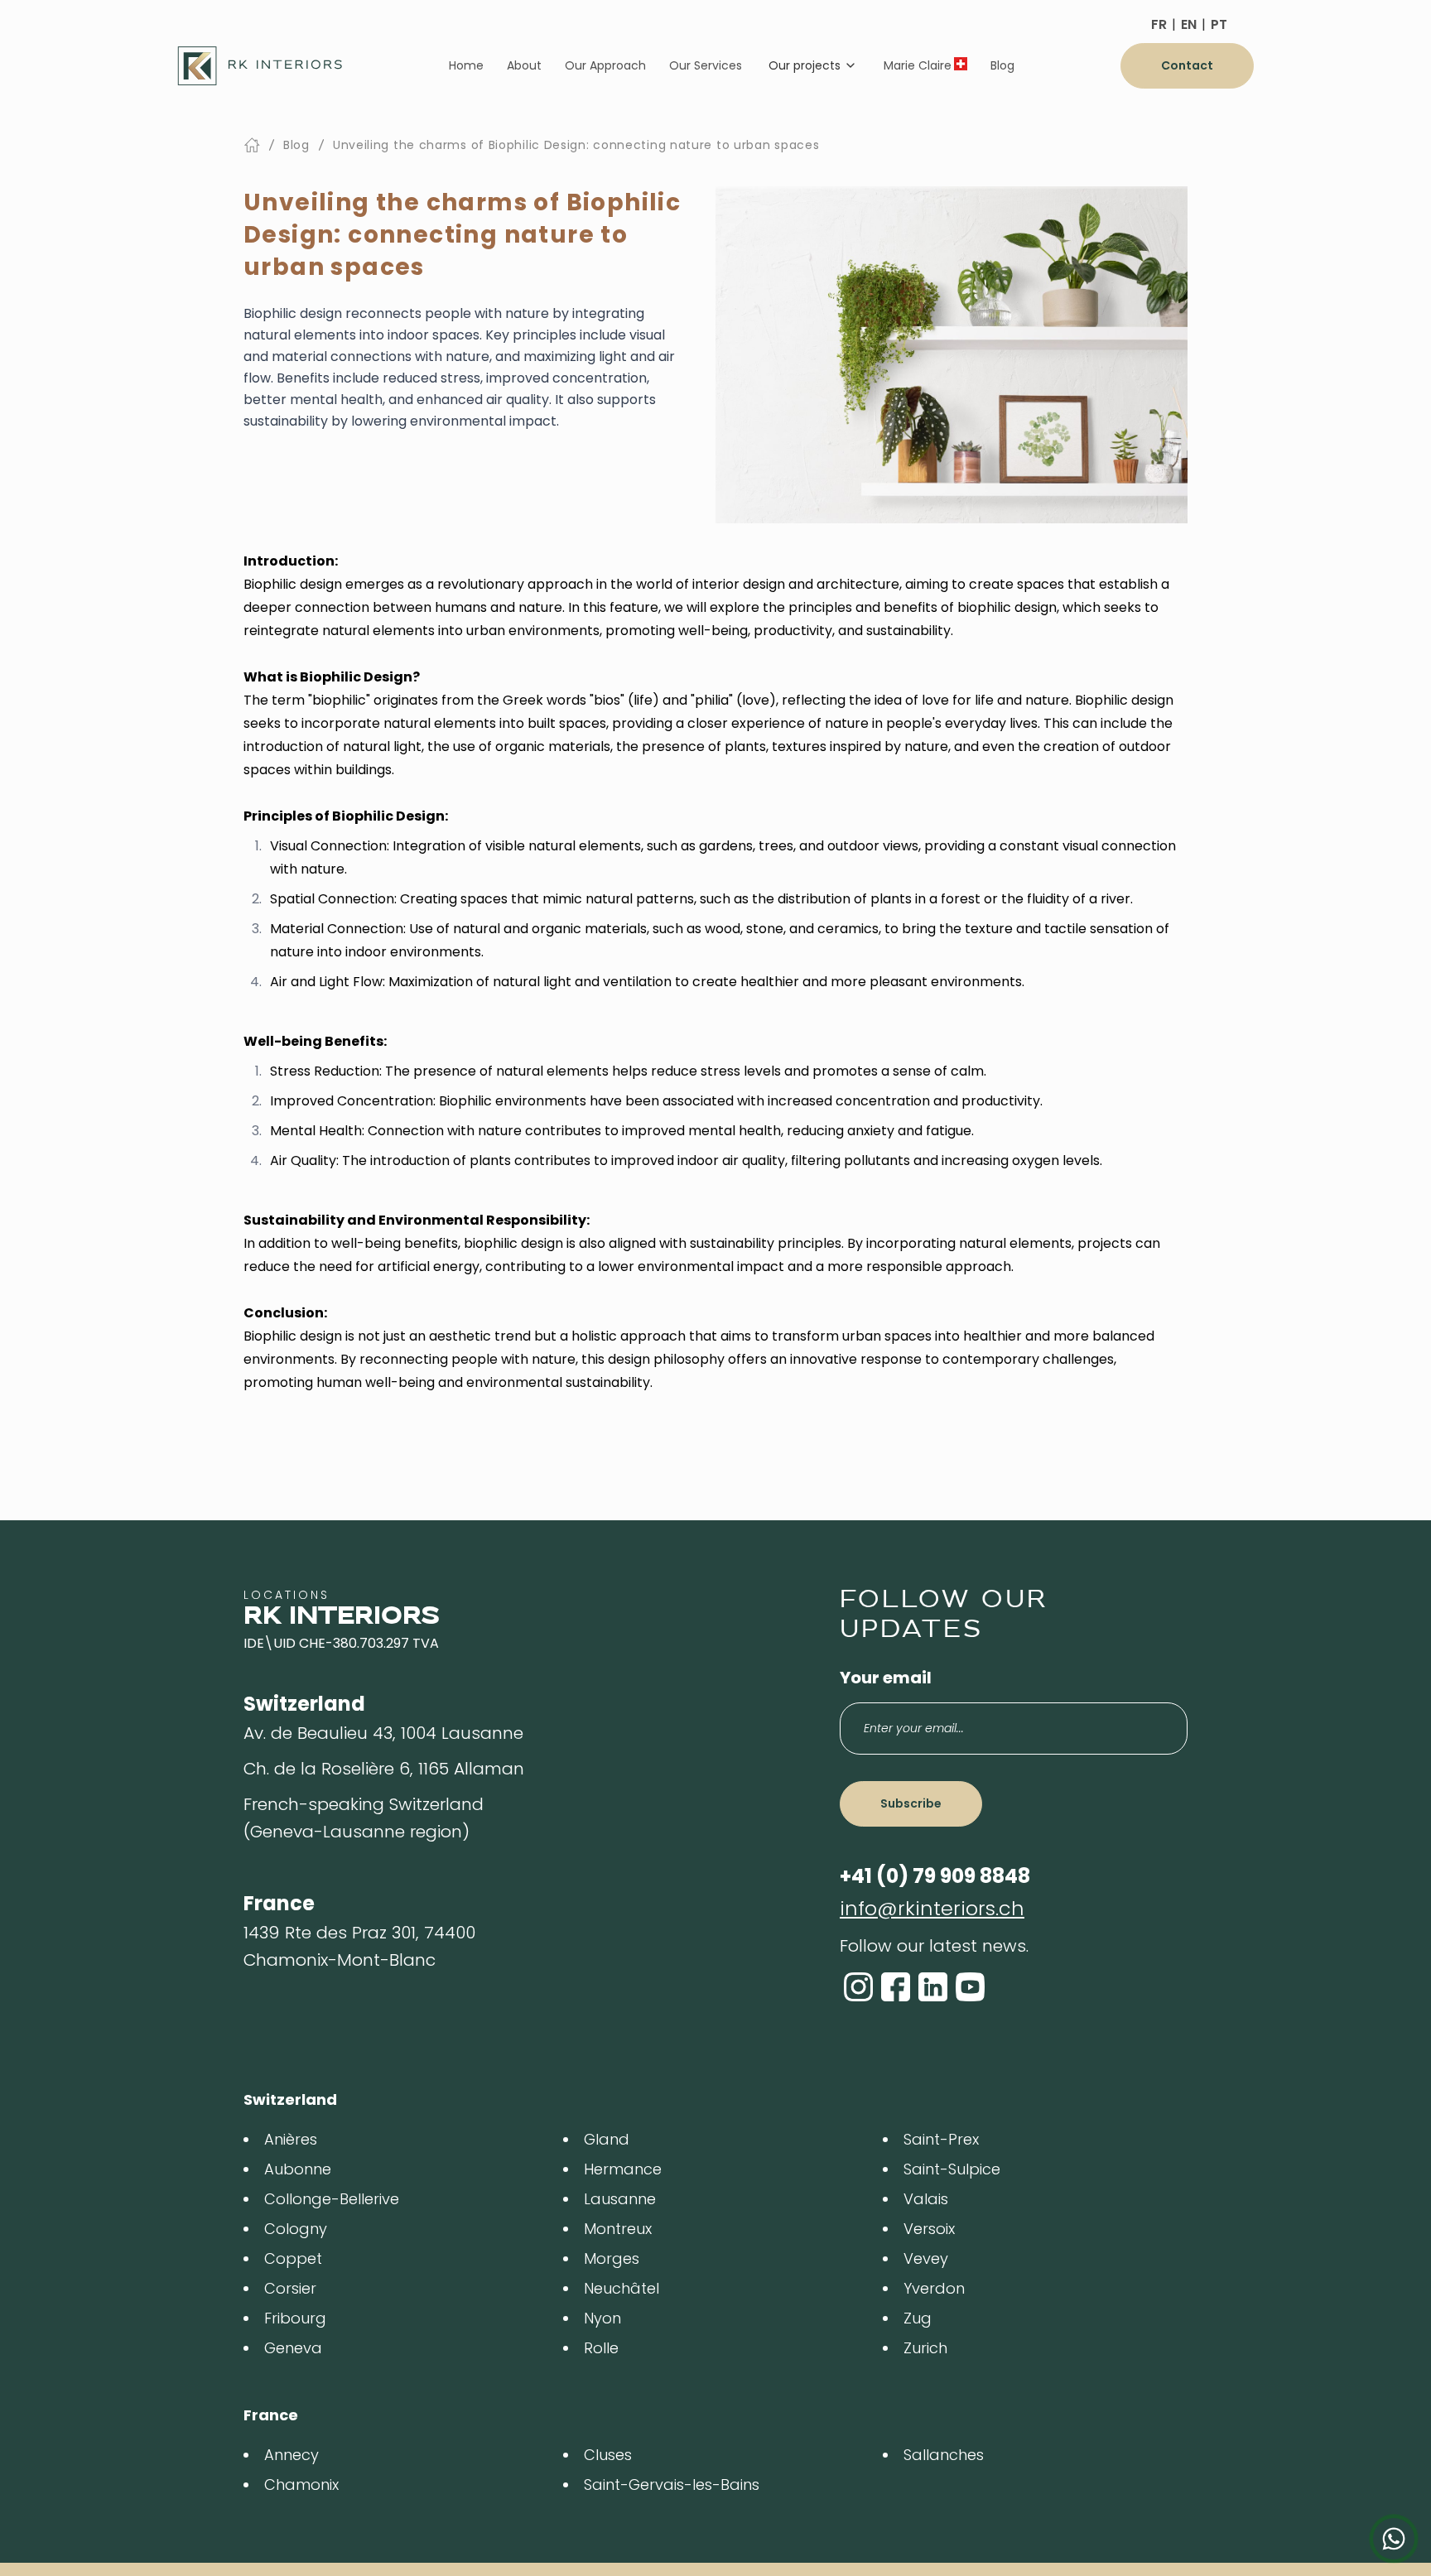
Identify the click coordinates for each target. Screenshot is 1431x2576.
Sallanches (944, 2455)
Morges (612, 2258)
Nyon (602, 2318)
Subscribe (911, 1803)
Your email (886, 1678)
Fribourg (295, 2318)
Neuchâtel (622, 2288)
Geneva (293, 2348)
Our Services (706, 65)
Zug (918, 2318)
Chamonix (301, 2485)
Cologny (296, 2229)
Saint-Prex (941, 2139)
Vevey (926, 2258)
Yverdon (934, 2288)
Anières (291, 2139)
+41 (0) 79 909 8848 (935, 1876)
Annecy (291, 2455)
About (524, 65)
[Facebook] (896, 1987)
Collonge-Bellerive (332, 2199)
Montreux (618, 2229)
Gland (607, 2139)
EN (1189, 24)
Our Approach (605, 65)
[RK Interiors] (260, 66)
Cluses (608, 2455)
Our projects (805, 65)
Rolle (601, 2348)
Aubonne (298, 2169)
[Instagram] (858, 1987)
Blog (1002, 65)
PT (1219, 24)
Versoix (929, 2229)
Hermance (623, 2169)
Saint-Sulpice (952, 2169)
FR (1159, 24)
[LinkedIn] (933, 1987)
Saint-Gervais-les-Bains (672, 2485)
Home (466, 65)
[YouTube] (970, 1987)
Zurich (925, 2348)
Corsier (290, 2288)
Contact (1187, 65)
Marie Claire (918, 65)
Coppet (293, 2258)
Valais (926, 2199)
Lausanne (620, 2199)
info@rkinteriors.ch (932, 1908)
